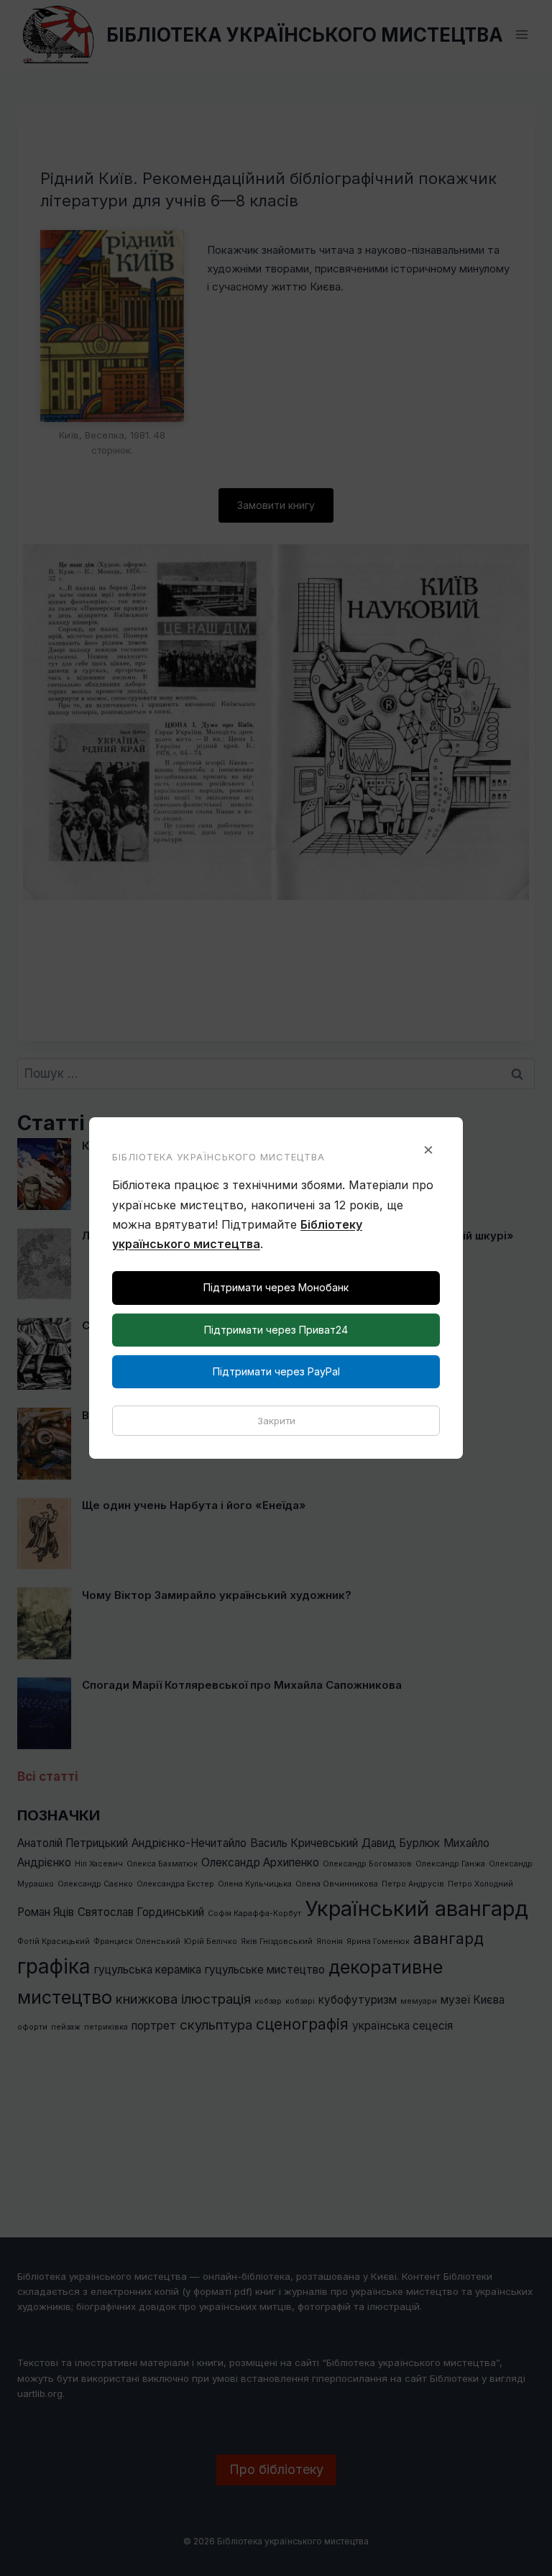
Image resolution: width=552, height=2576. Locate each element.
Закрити (276, 1421)
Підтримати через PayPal (276, 1371)
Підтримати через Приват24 (276, 1330)
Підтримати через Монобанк (276, 1287)
